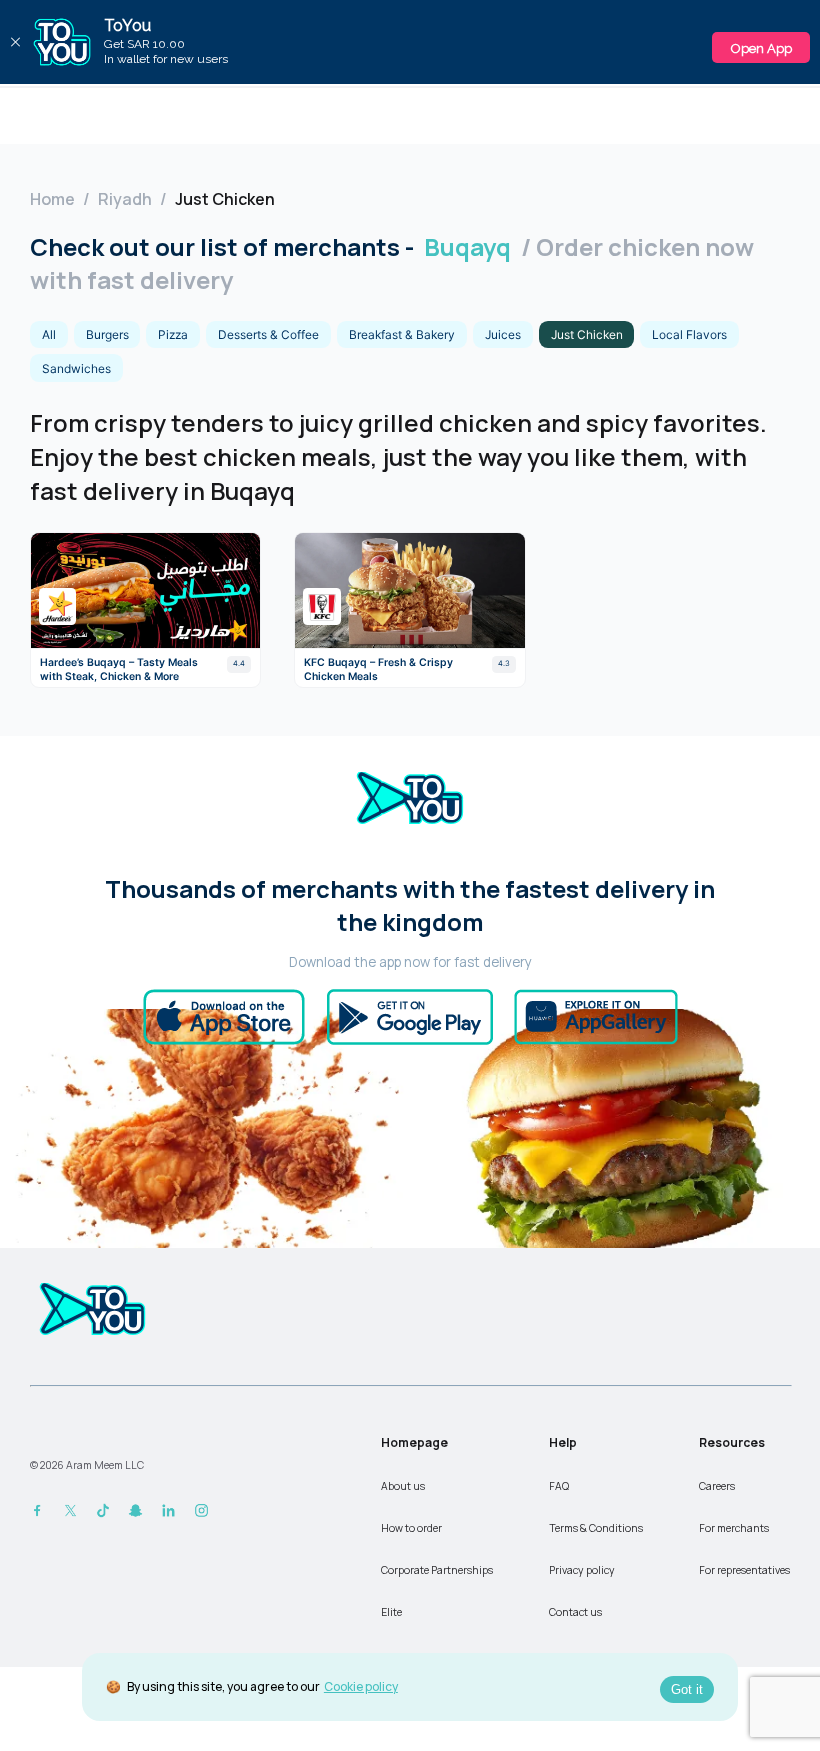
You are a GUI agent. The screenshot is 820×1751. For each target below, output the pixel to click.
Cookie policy (361, 1686)
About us (403, 1486)
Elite (391, 1612)
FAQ (559, 1486)
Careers (717, 1486)
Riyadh (125, 199)
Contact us (575, 1612)
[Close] (15, 42)
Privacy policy (582, 1570)
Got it (687, 1689)
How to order (411, 1528)
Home (52, 199)
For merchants (734, 1528)
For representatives (744, 1570)
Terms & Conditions (596, 1528)
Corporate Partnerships (437, 1570)
